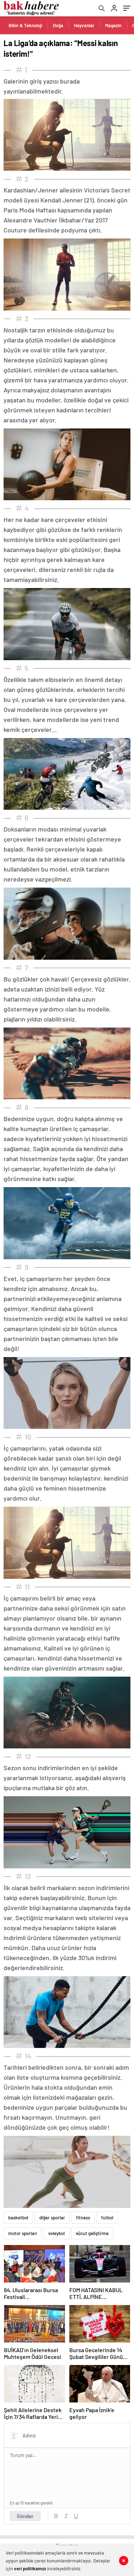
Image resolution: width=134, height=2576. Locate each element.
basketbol (18, 2218)
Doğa (58, 25)
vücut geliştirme (92, 2233)
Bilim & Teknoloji (25, 25)
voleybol (56, 2233)
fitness (83, 2218)
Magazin (113, 25)
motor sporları (23, 2233)
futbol (107, 2218)
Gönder (25, 2516)
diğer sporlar (52, 2218)
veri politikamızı (30, 2569)
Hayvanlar (84, 25)
